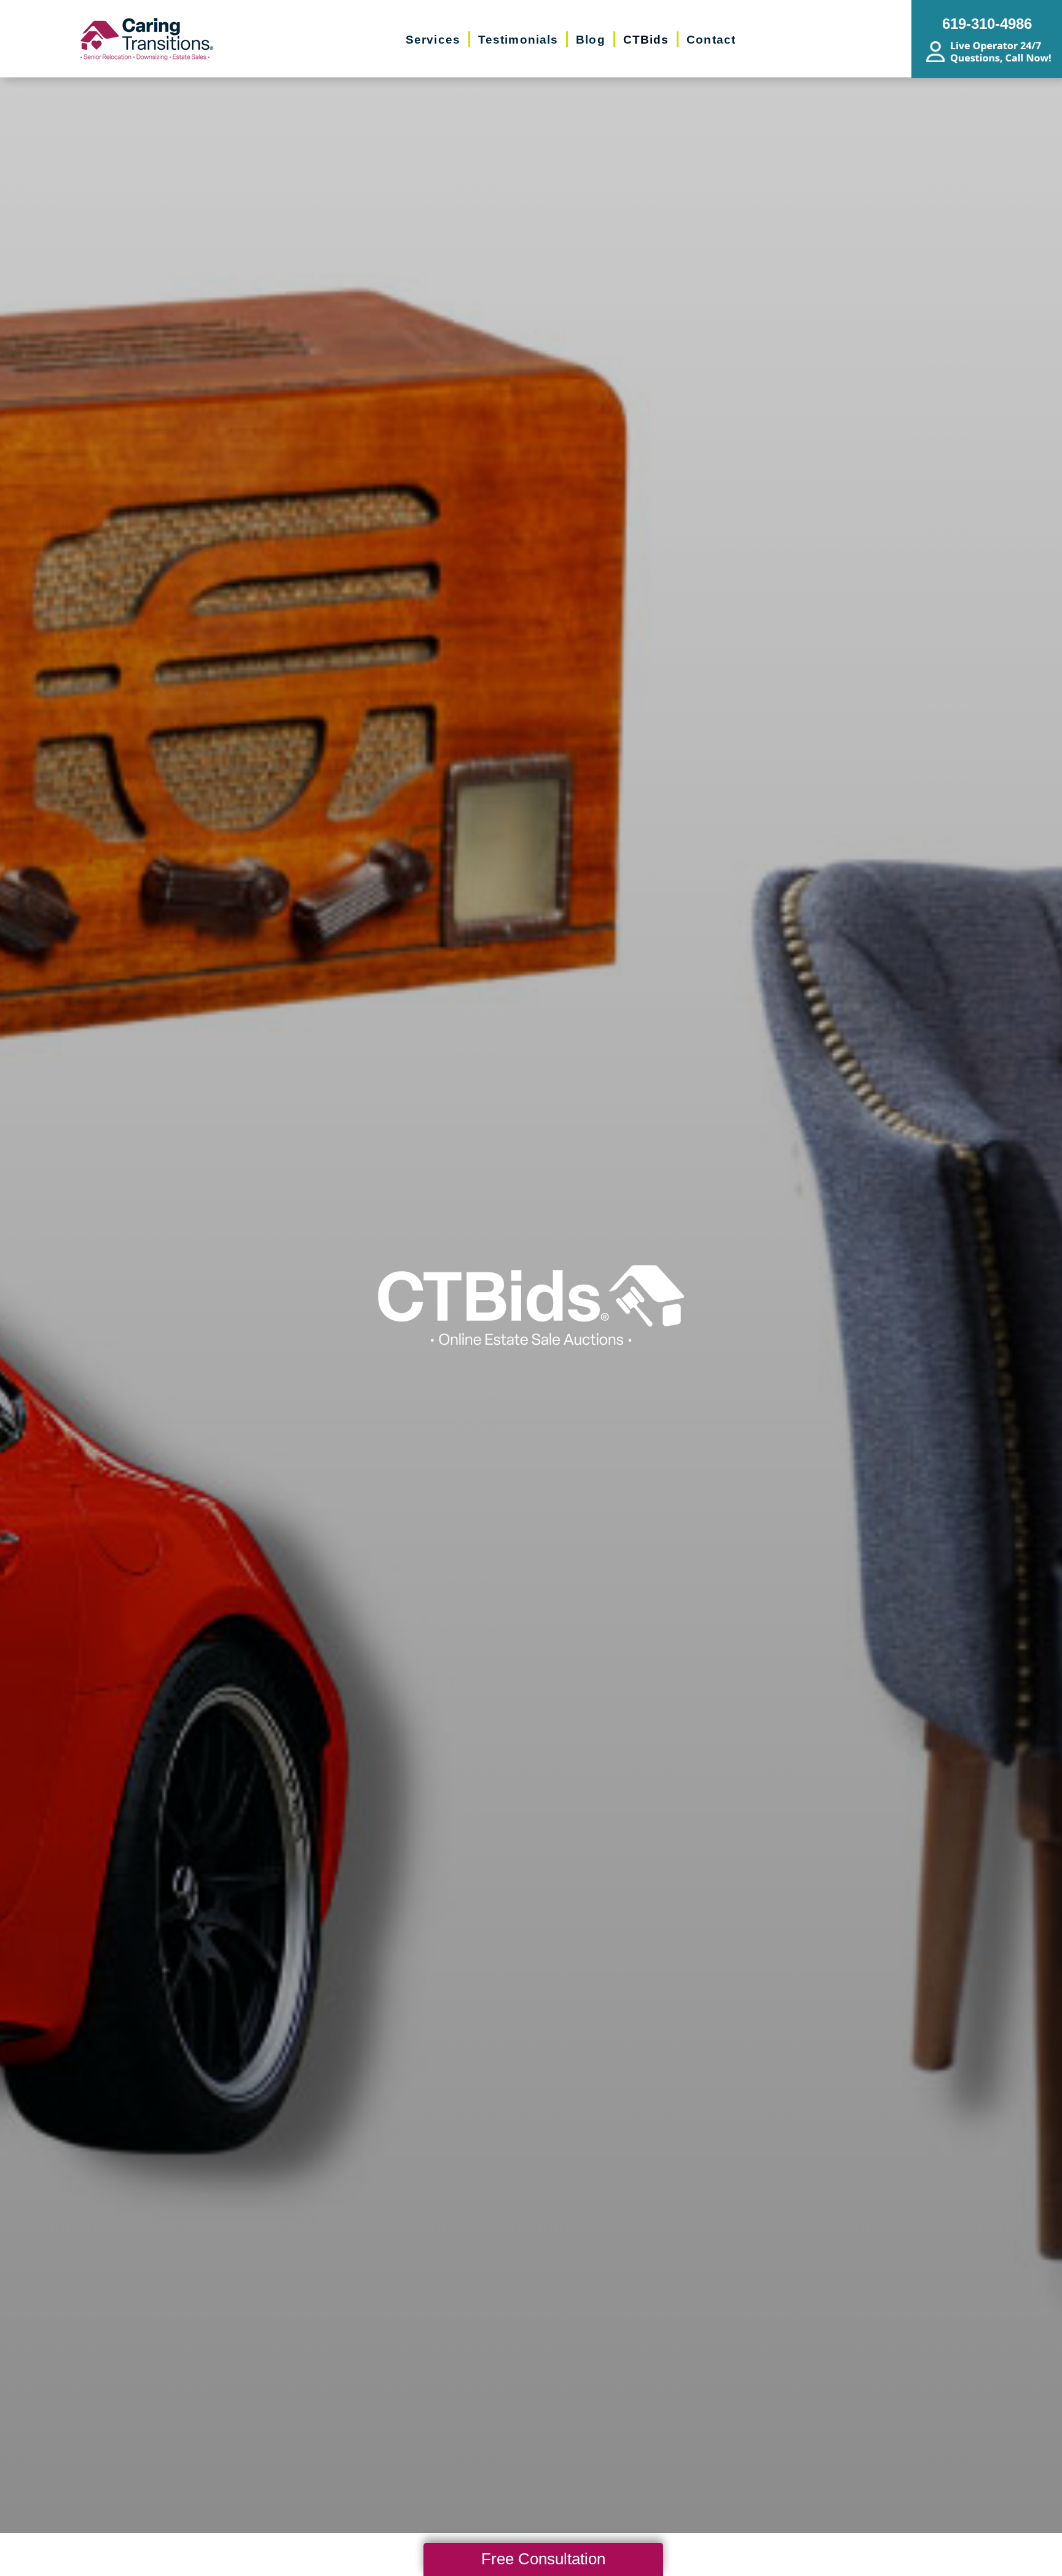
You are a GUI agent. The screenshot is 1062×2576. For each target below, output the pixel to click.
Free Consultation (543, 2559)
